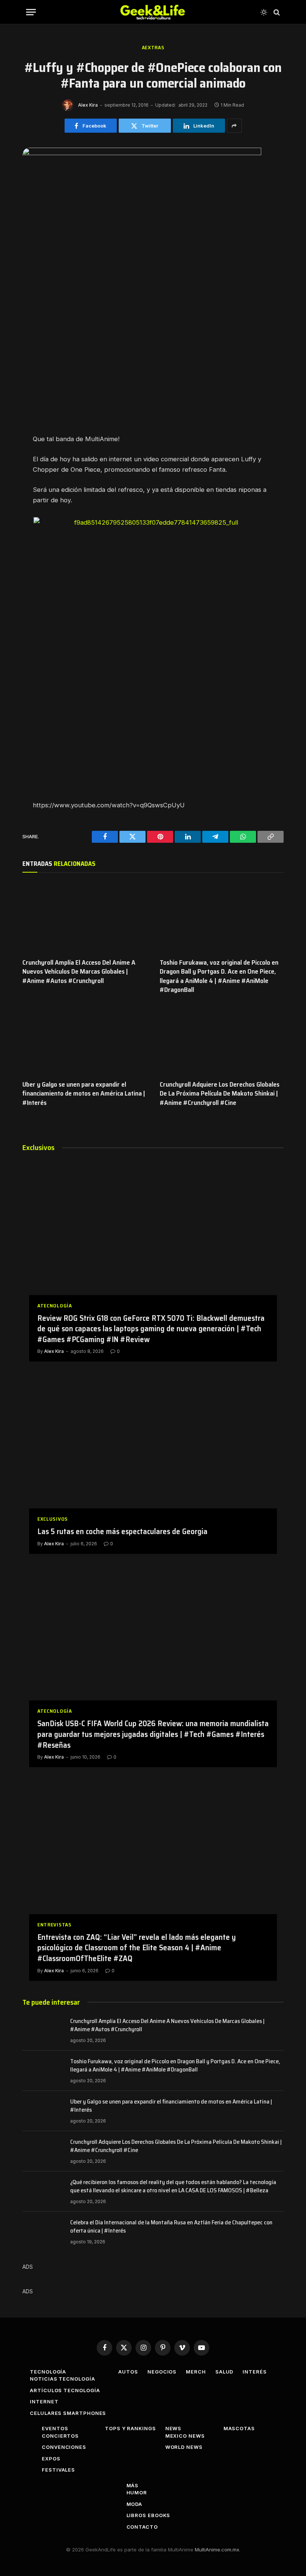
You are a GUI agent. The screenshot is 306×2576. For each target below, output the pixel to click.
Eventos (55, 2428)
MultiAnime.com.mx (217, 2550)
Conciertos (60, 2436)
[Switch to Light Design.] (264, 12)
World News (184, 2447)
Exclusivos (53, 1519)
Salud (224, 2372)
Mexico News (185, 2436)
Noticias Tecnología (62, 2379)
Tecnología (48, 2372)
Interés (255, 2372)
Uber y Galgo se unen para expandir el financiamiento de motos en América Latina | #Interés (84, 1094)
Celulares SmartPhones (68, 2413)
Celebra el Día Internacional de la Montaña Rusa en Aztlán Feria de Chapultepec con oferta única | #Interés (171, 2227)
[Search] (276, 12)
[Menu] (31, 12)
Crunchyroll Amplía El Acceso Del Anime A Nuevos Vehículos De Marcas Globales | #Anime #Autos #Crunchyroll (79, 972)
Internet (44, 2401)
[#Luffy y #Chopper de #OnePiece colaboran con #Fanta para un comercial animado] (142, 153)
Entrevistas (54, 1925)
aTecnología (55, 1306)
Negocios (162, 2372)
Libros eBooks (149, 2515)
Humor (137, 2492)
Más (133, 2485)
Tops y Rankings (130, 2428)
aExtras (153, 48)
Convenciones (64, 2447)
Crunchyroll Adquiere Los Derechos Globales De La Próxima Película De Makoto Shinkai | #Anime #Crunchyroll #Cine (220, 1094)
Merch (196, 2372)
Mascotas (239, 2428)
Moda (135, 2504)
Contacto (142, 2527)
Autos (128, 2372)
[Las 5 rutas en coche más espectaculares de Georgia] (153, 1448)
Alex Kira (88, 105)
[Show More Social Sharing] (234, 126)
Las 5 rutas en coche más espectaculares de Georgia (122, 1532)
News (174, 2428)
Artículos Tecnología (65, 2390)
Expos (51, 2459)
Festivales (58, 2470)
